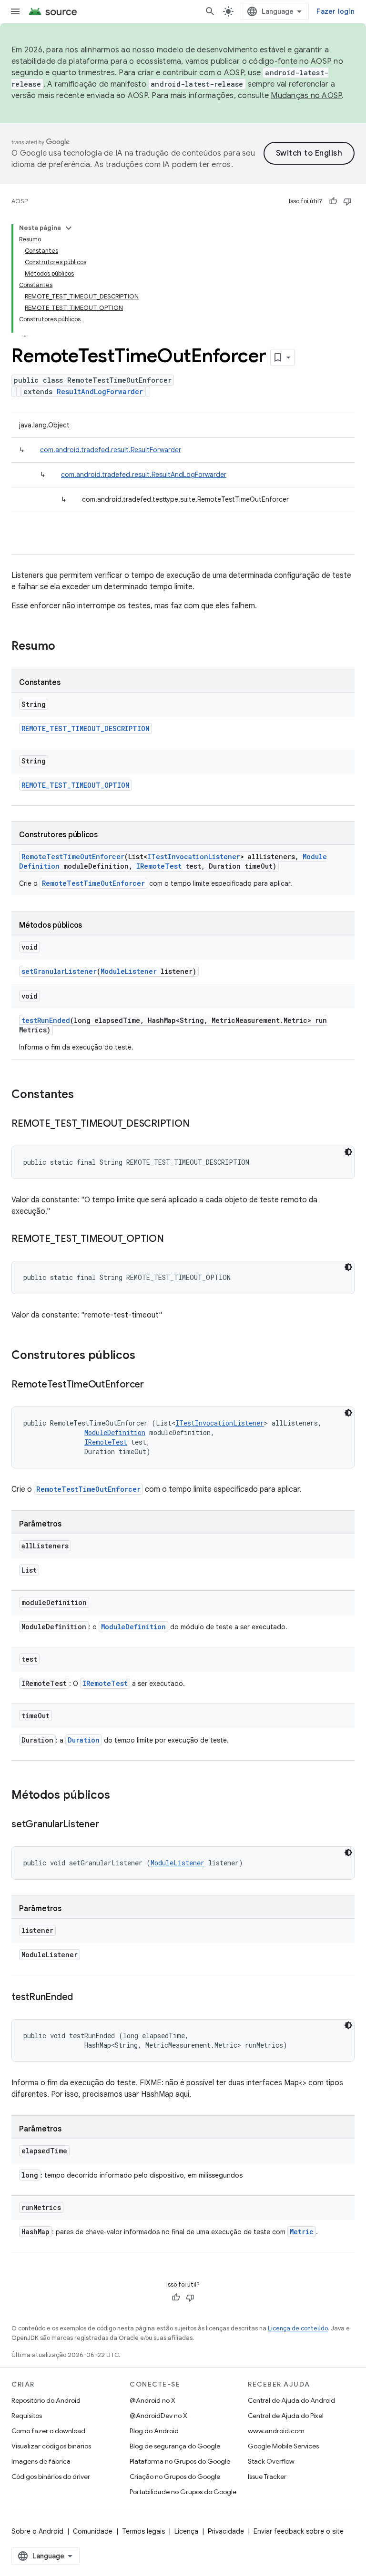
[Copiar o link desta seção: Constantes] (83, 1095)
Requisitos (27, 2416)
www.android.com (276, 2431)
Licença (186, 2531)
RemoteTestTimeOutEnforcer (73, 857)
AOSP (20, 201)
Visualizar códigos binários (51, 2446)
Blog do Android (154, 2431)
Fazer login (335, 11)
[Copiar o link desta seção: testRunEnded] (82, 1998)
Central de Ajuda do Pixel (286, 2416)
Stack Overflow (271, 2461)
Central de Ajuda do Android (291, 2400)
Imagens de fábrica (41, 2461)
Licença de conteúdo (298, 2328)
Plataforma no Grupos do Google (180, 2461)
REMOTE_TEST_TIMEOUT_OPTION (76, 785)
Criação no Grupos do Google (175, 2477)
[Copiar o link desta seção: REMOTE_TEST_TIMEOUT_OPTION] (173, 1239)
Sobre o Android (37, 2531)
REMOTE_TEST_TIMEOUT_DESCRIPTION (86, 728)
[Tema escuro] (348, 1152)
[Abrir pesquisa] (210, 11)
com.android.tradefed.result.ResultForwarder (111, 450)
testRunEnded (46, 1020)
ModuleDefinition (115, 1432)
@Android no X (152, 2400)
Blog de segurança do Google (175, 2446)
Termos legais (143, 2531)
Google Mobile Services (283, 2446)
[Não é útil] (347, 201)
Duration (84, 1740)
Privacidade (226, 2531)
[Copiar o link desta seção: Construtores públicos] (145, 1356)
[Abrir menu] (15, 11)
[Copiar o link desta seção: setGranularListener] (108, 1825)
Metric (302, 2232)
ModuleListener (129, 971)
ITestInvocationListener (194, 857)
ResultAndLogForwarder (100, 391)
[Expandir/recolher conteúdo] (69, 228)
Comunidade (93, 2531)
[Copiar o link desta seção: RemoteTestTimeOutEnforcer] (153, 1385)
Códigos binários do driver (51, 2477)
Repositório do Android (46, 2400)
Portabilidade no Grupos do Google (183, 2492)
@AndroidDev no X (158, 2416)
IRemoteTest (159, 866)
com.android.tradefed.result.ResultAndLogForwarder (144, 475)
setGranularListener (59, 971)
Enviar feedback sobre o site (299, 2531)
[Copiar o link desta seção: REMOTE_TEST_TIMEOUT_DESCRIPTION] (199, 1124)
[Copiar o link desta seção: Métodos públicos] (120, 1796)
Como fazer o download (48, 2431)
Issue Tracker (267, 2477)
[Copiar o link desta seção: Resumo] (65, 647)
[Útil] (333, 201)
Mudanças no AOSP (306, 96)
